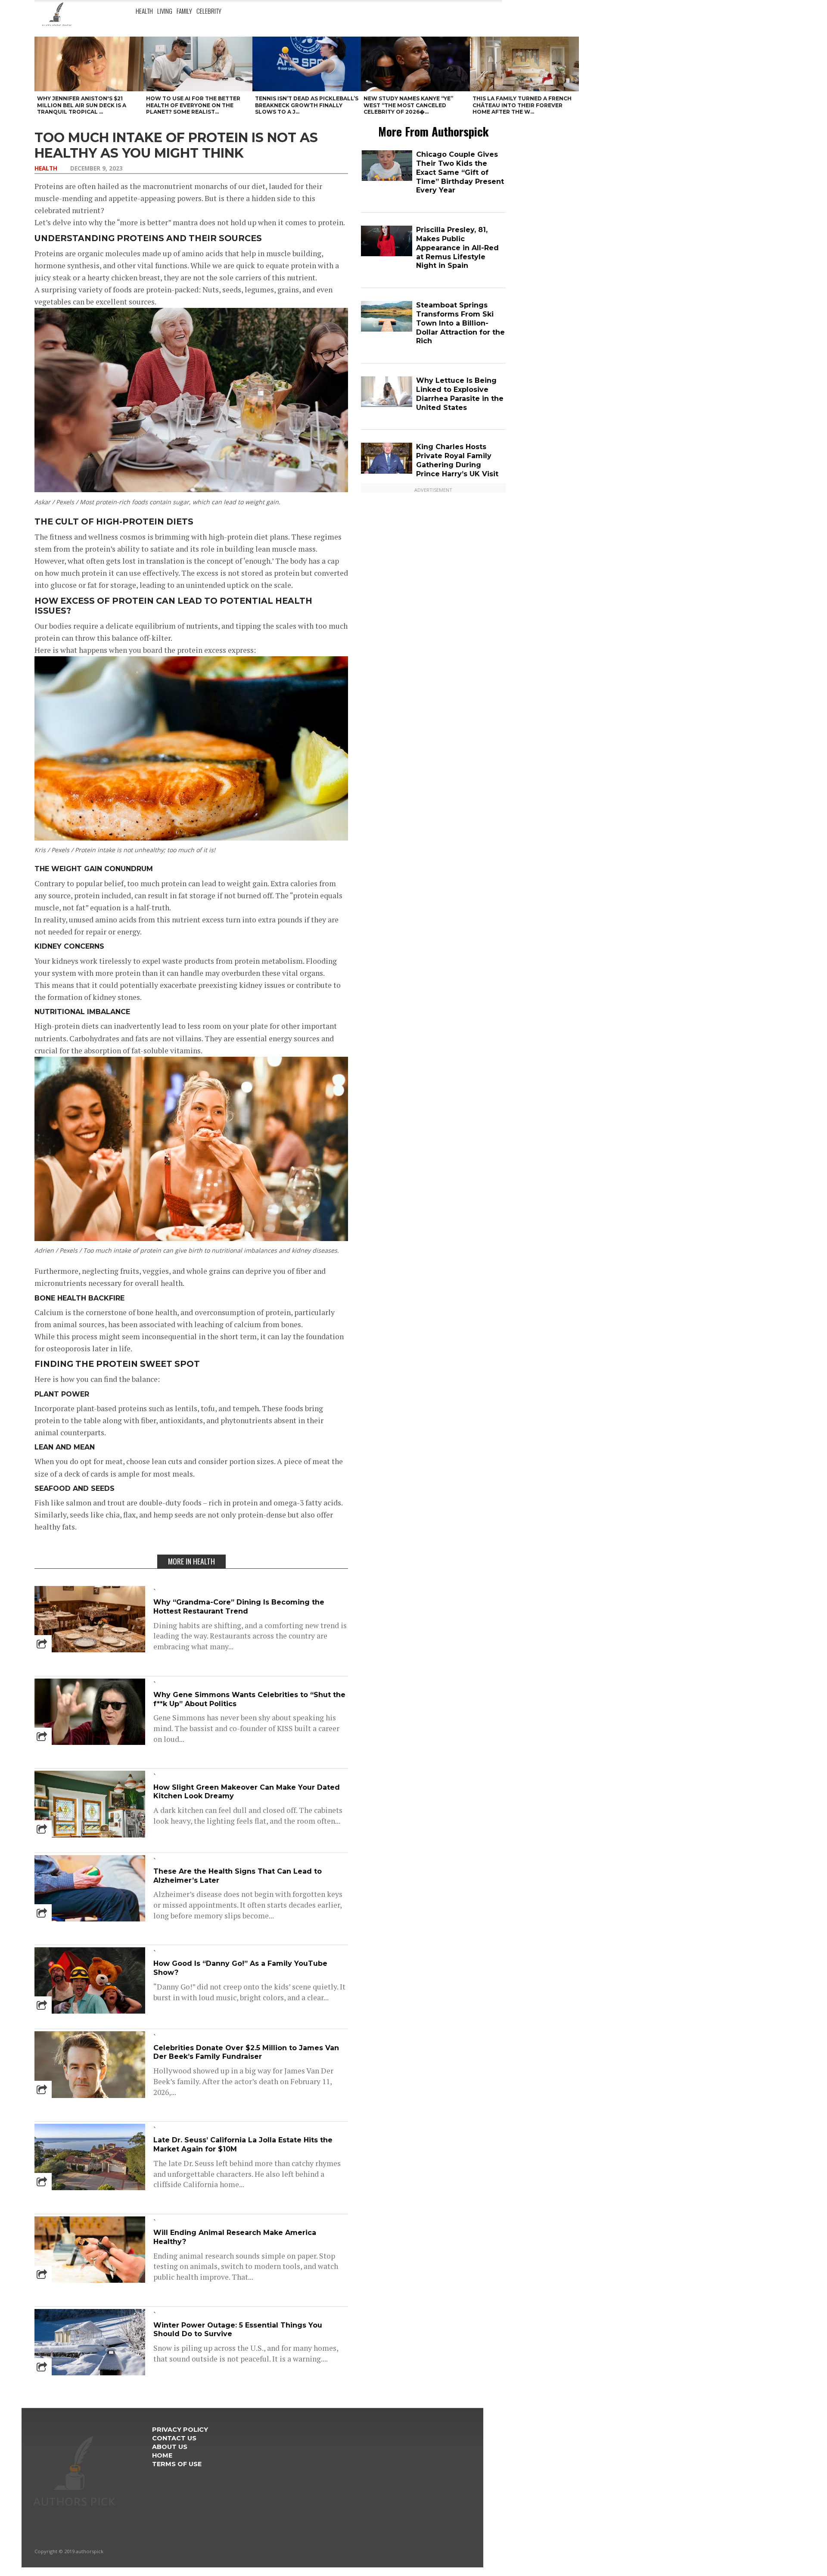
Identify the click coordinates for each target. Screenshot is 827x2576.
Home (162, 2455)
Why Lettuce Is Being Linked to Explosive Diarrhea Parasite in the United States (460, 394)
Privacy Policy (180, 2430)
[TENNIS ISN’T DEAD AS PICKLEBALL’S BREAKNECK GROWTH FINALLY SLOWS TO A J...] (307, 64)
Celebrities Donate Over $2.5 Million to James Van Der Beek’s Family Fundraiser (246, 2052)
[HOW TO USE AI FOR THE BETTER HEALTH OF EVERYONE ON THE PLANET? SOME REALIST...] (198, 64)
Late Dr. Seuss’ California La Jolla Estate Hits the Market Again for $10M (243, 2145)
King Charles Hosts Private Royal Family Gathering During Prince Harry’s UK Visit (457, 460)
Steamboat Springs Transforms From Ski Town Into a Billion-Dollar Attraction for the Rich (460, 323)
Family (184, 11)
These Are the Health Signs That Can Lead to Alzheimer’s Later (238, 1876)
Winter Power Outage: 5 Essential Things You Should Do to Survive (238, 2330)
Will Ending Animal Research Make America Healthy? (235, 2237)
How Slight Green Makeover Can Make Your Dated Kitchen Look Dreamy (247, 1792)
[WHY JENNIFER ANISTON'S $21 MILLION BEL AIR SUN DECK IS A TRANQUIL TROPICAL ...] (89, 64)
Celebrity (209, 11)
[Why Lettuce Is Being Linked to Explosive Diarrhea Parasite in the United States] (387, 405)
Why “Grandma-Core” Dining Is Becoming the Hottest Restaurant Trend (239, 1607)
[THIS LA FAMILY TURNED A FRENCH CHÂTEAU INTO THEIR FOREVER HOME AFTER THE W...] (524, 64)
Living (165, 11)
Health (144, 11)
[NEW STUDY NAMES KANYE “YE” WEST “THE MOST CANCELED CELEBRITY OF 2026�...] (415, 64)
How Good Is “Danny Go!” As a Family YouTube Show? (240, 1968)
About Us (170, 2447)
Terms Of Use (177, 2464)
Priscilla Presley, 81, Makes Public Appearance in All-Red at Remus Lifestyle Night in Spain (457, 248)
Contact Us (174, 2438)
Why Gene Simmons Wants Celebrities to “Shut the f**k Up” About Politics (249, 1699)
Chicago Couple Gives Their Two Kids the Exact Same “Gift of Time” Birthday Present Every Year (460, 172)
